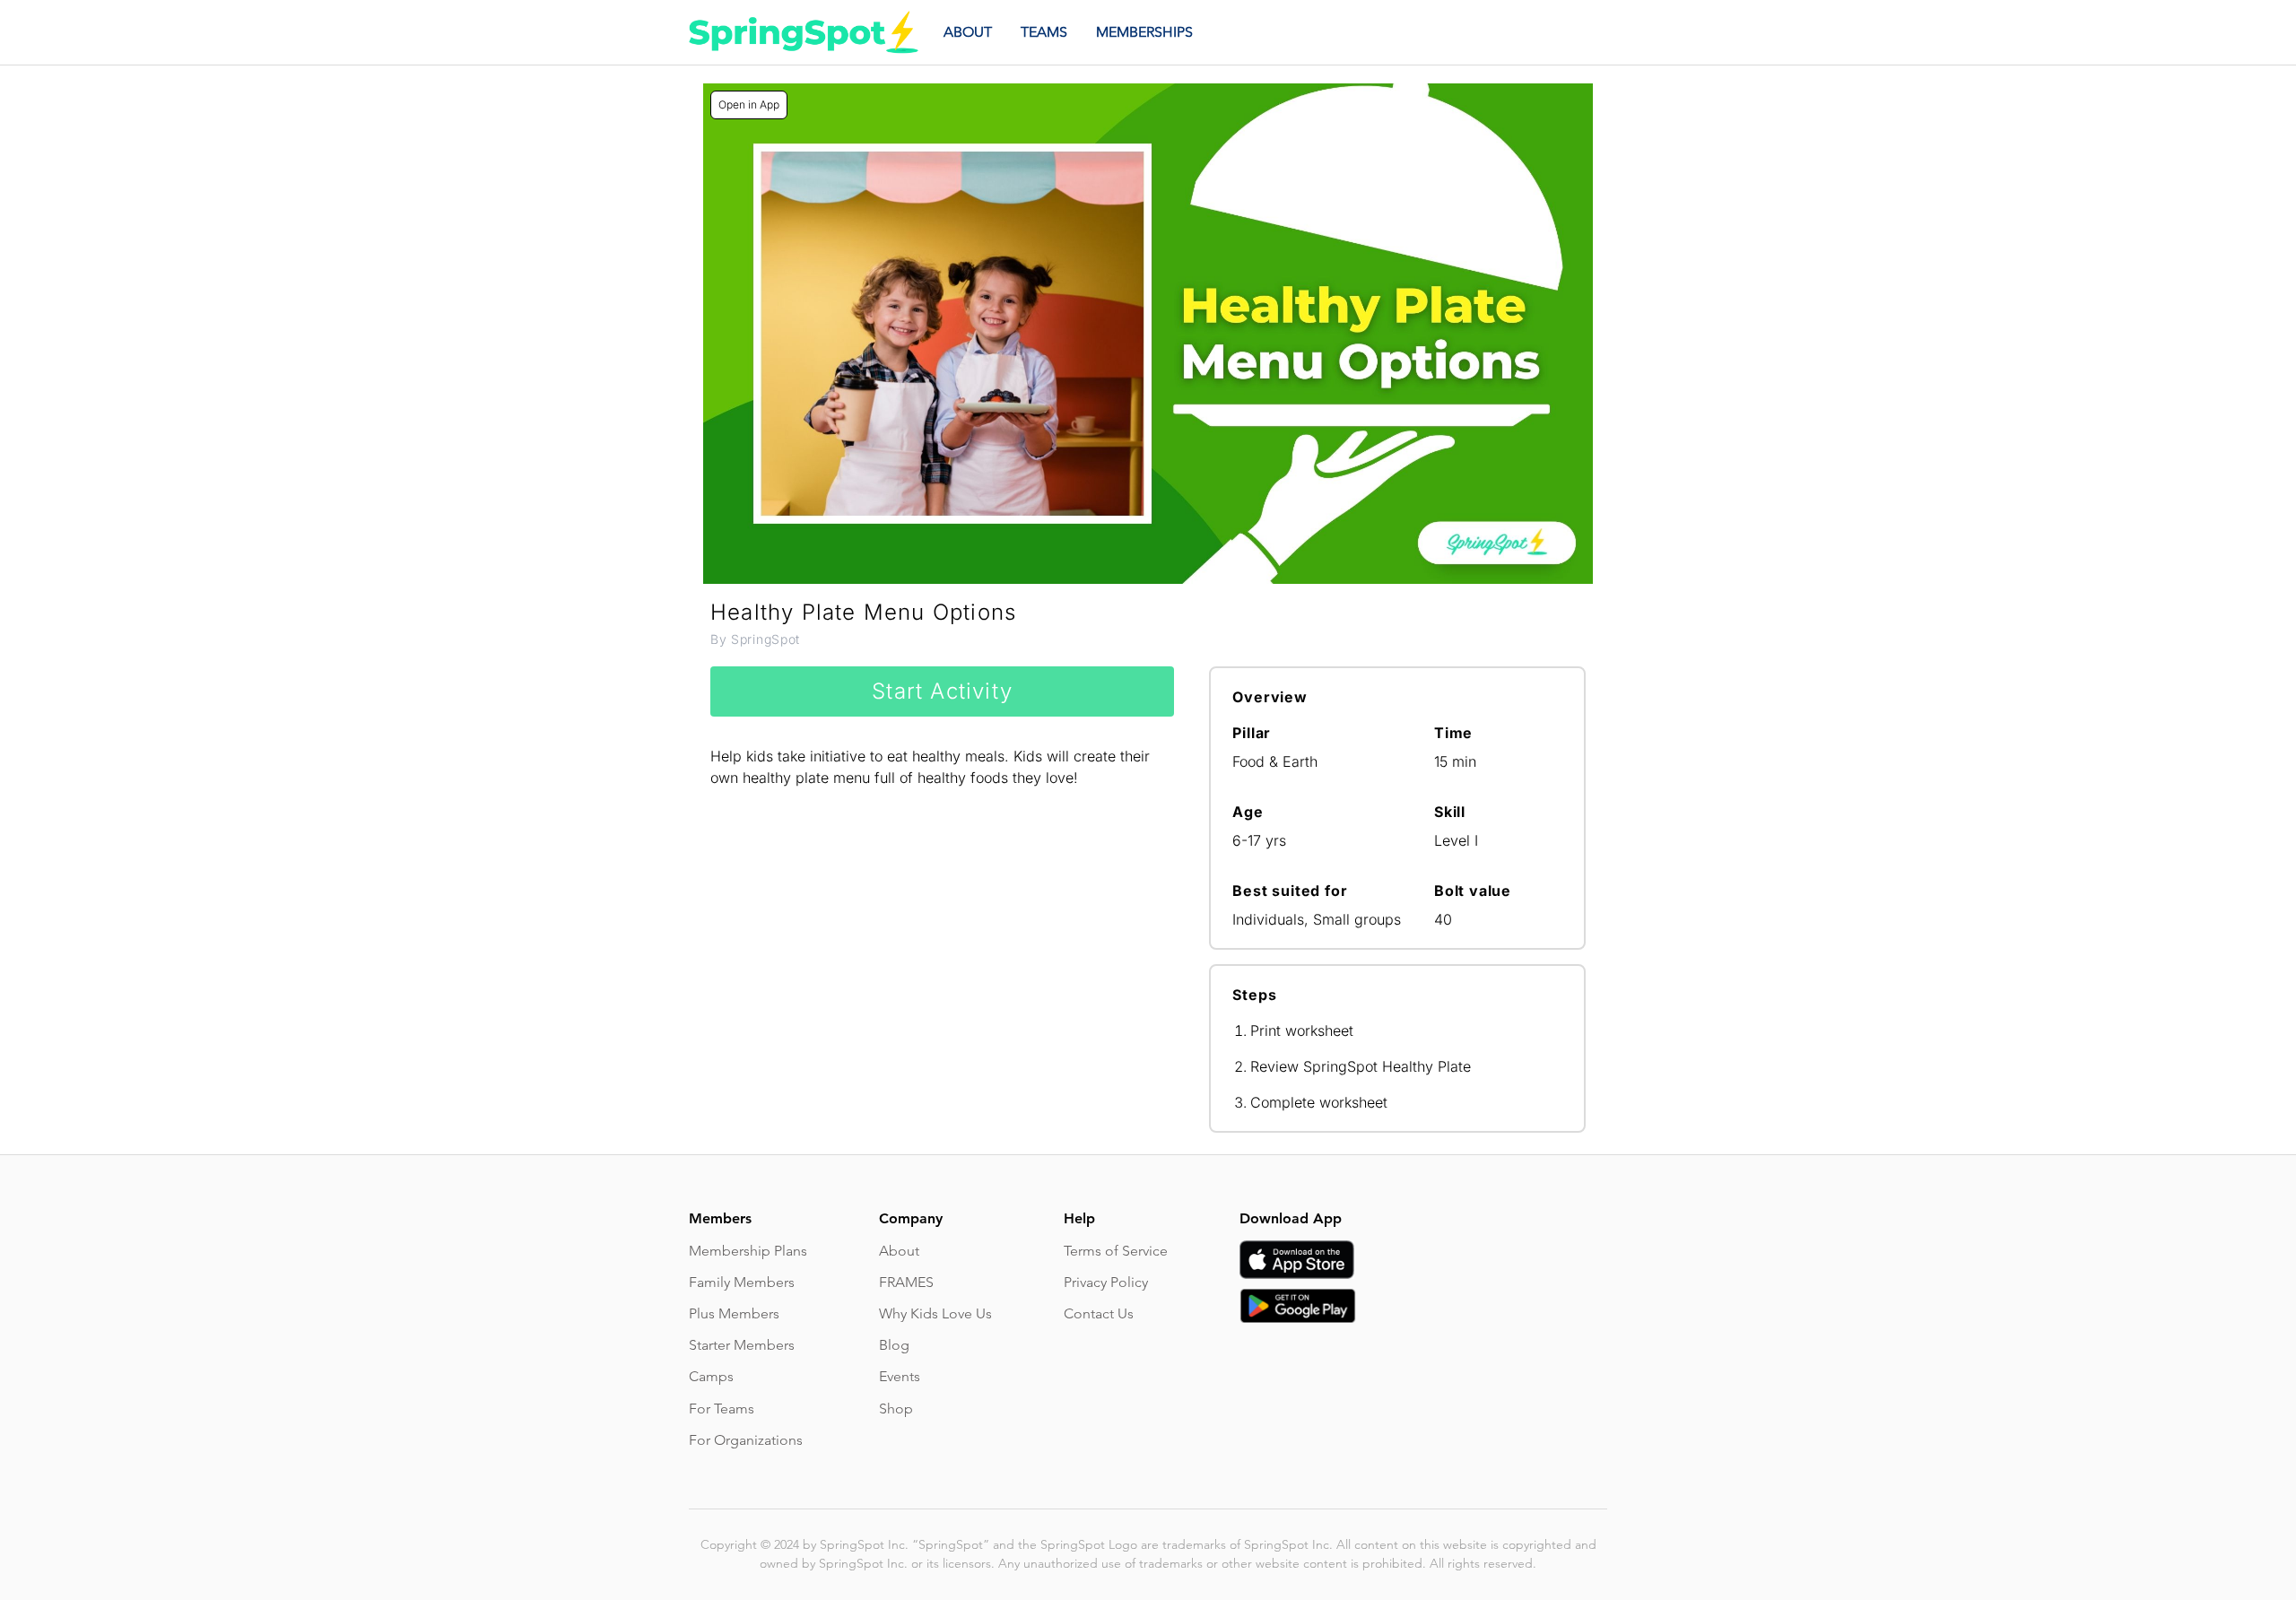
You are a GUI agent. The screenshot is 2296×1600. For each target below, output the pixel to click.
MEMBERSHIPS (1144, 32)
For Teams (722, 1409)
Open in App (749, 104)
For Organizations (746, 1440)
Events (900, 1376)
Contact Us (1099, 1313)
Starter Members (742, 1345)
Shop (896, 1409)
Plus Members (734, 1313)
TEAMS (1044, 32)
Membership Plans (748, 1251)
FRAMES (906, 1282)
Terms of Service (1116, 1251)
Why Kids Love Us (935, 1313)
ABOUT (968, 32)
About (899, 1251)
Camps (711, 1376)
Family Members (742, 1282)
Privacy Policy (1106, 1282)
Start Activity (942, 691)
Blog (894, 1345)
